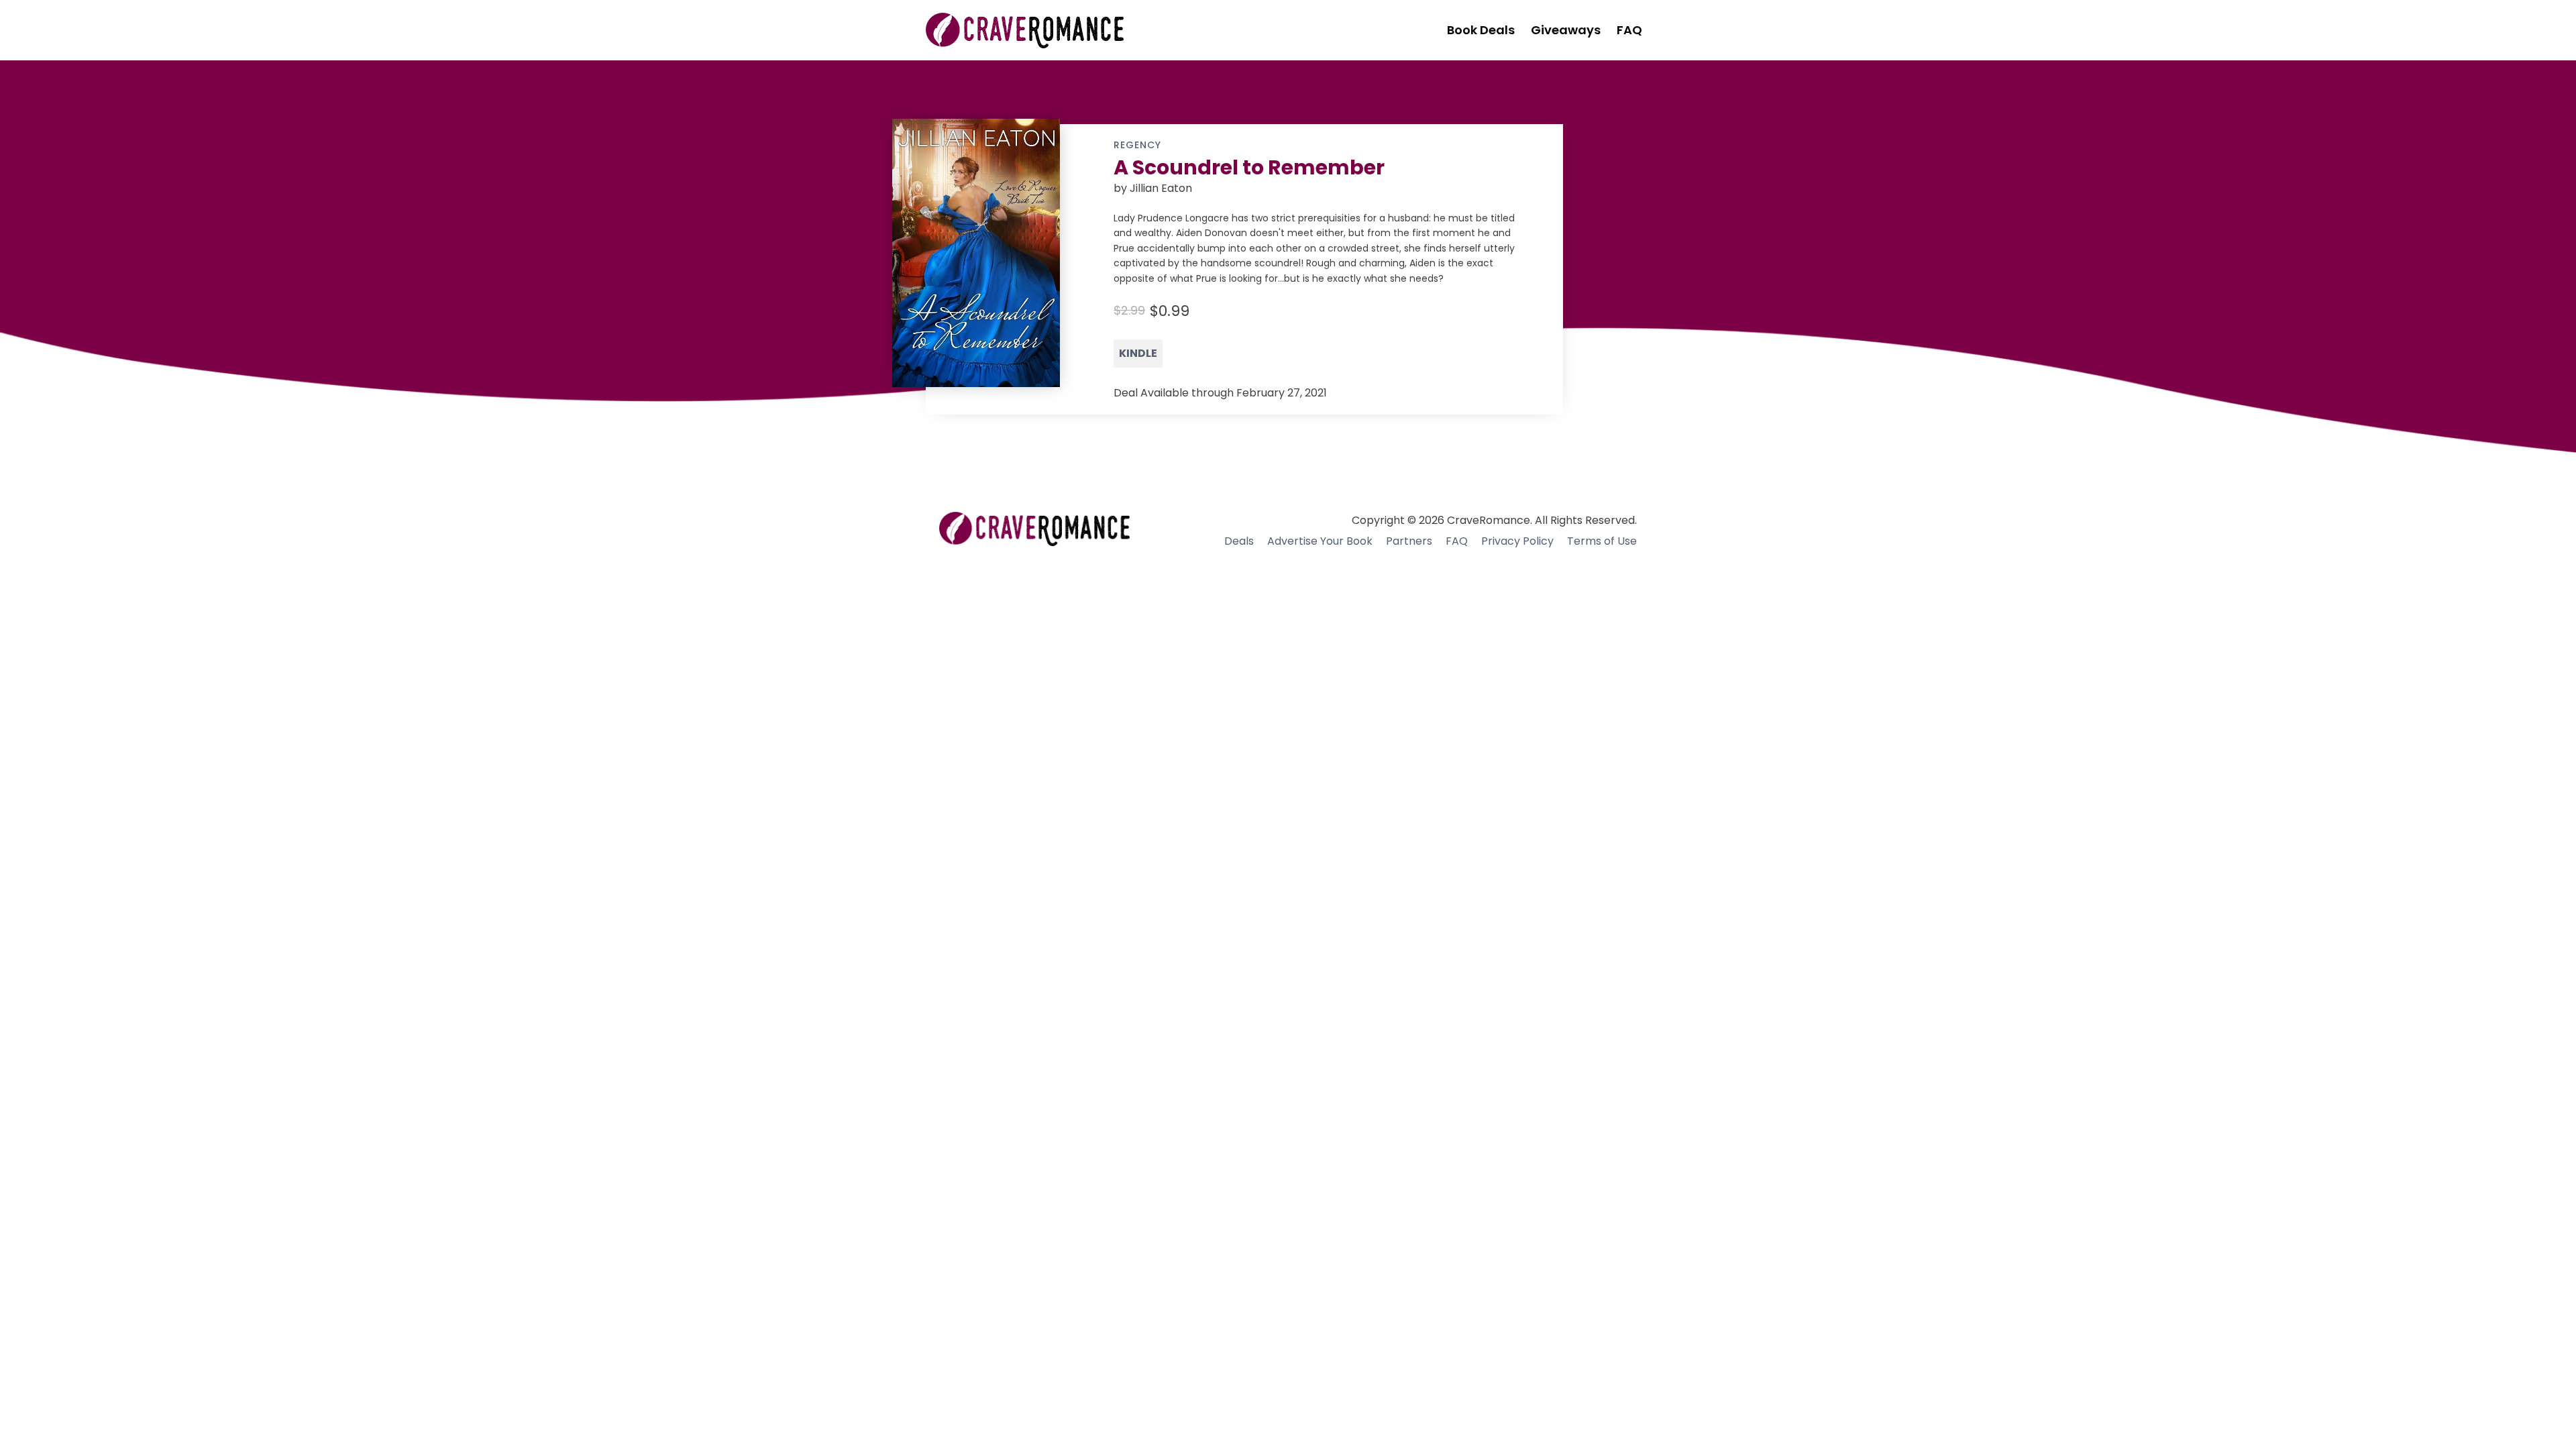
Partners (1409, 541)
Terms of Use (1602, 541)
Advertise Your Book (1320, 541)
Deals (1239, 541)
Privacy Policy (1517, 541)
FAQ (1457, 541)
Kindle (1138, 353)
